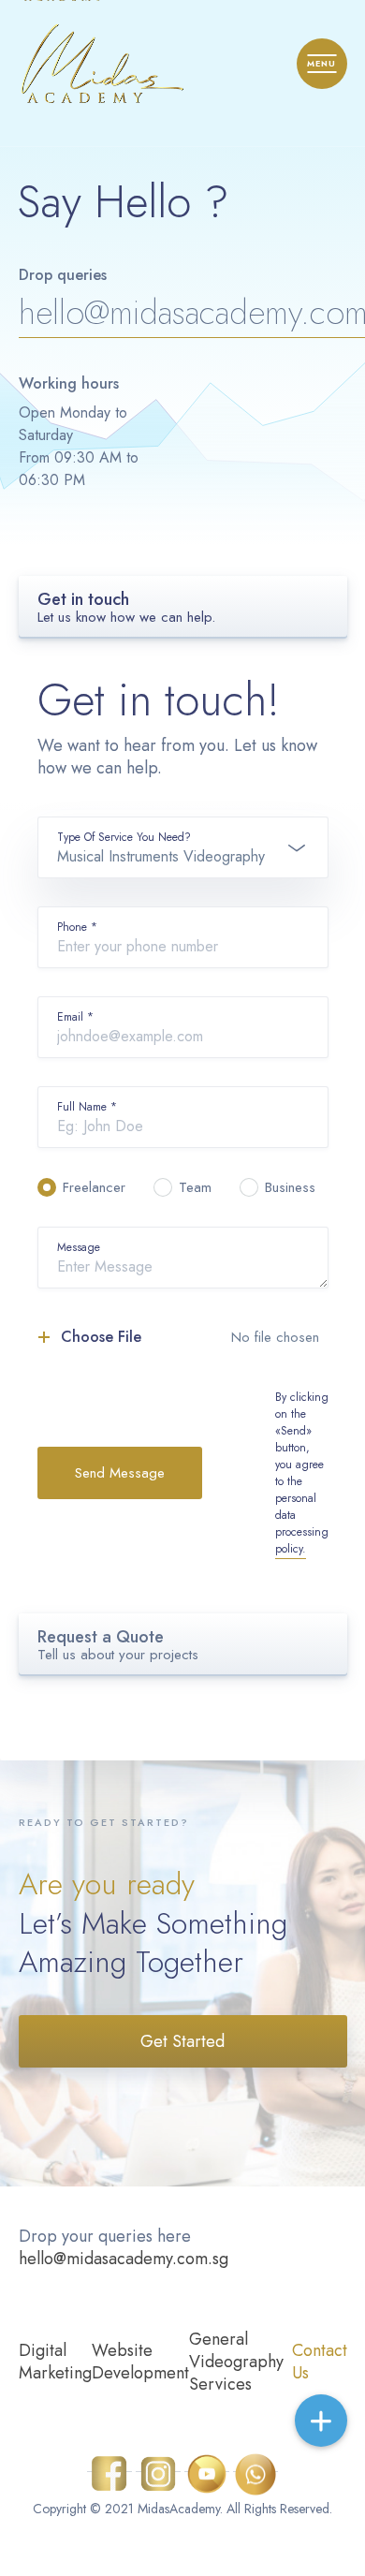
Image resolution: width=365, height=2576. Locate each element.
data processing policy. (302, 1532)
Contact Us (320, 2362)
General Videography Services (236, 2362)
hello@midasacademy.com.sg (124, 2259)
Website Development (140, 2362)
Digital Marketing (55, 2362)
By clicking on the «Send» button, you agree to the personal (302, 1473)
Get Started (182, 2041)
